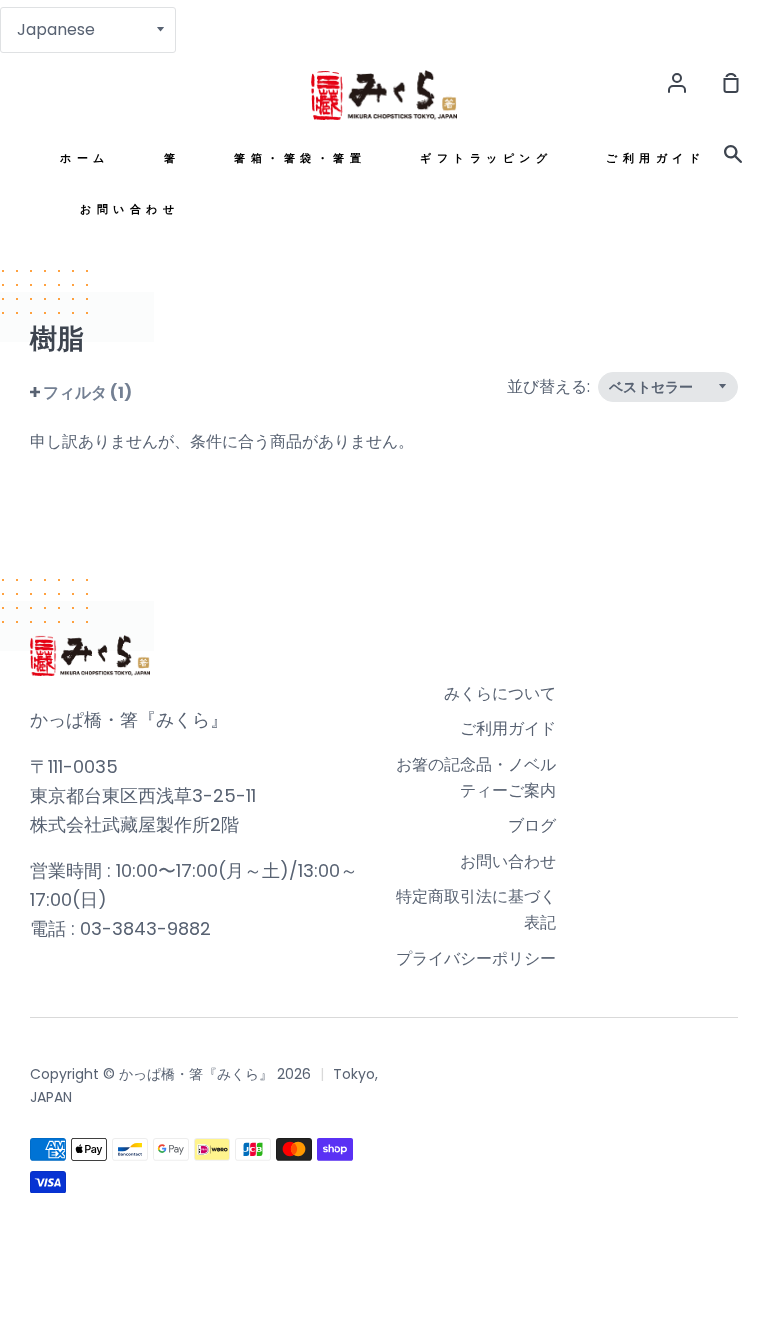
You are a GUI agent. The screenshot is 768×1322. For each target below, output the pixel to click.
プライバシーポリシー (476, 958)
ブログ (532, 825)
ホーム (85, 158)
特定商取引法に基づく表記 (476, 909)
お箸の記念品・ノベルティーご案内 (476, 777)
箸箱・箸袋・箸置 (300, 158)
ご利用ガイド (655, 158)
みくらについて (500, 693)
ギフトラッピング (486, 158)
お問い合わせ (129, 209)
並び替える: (550, 386)
